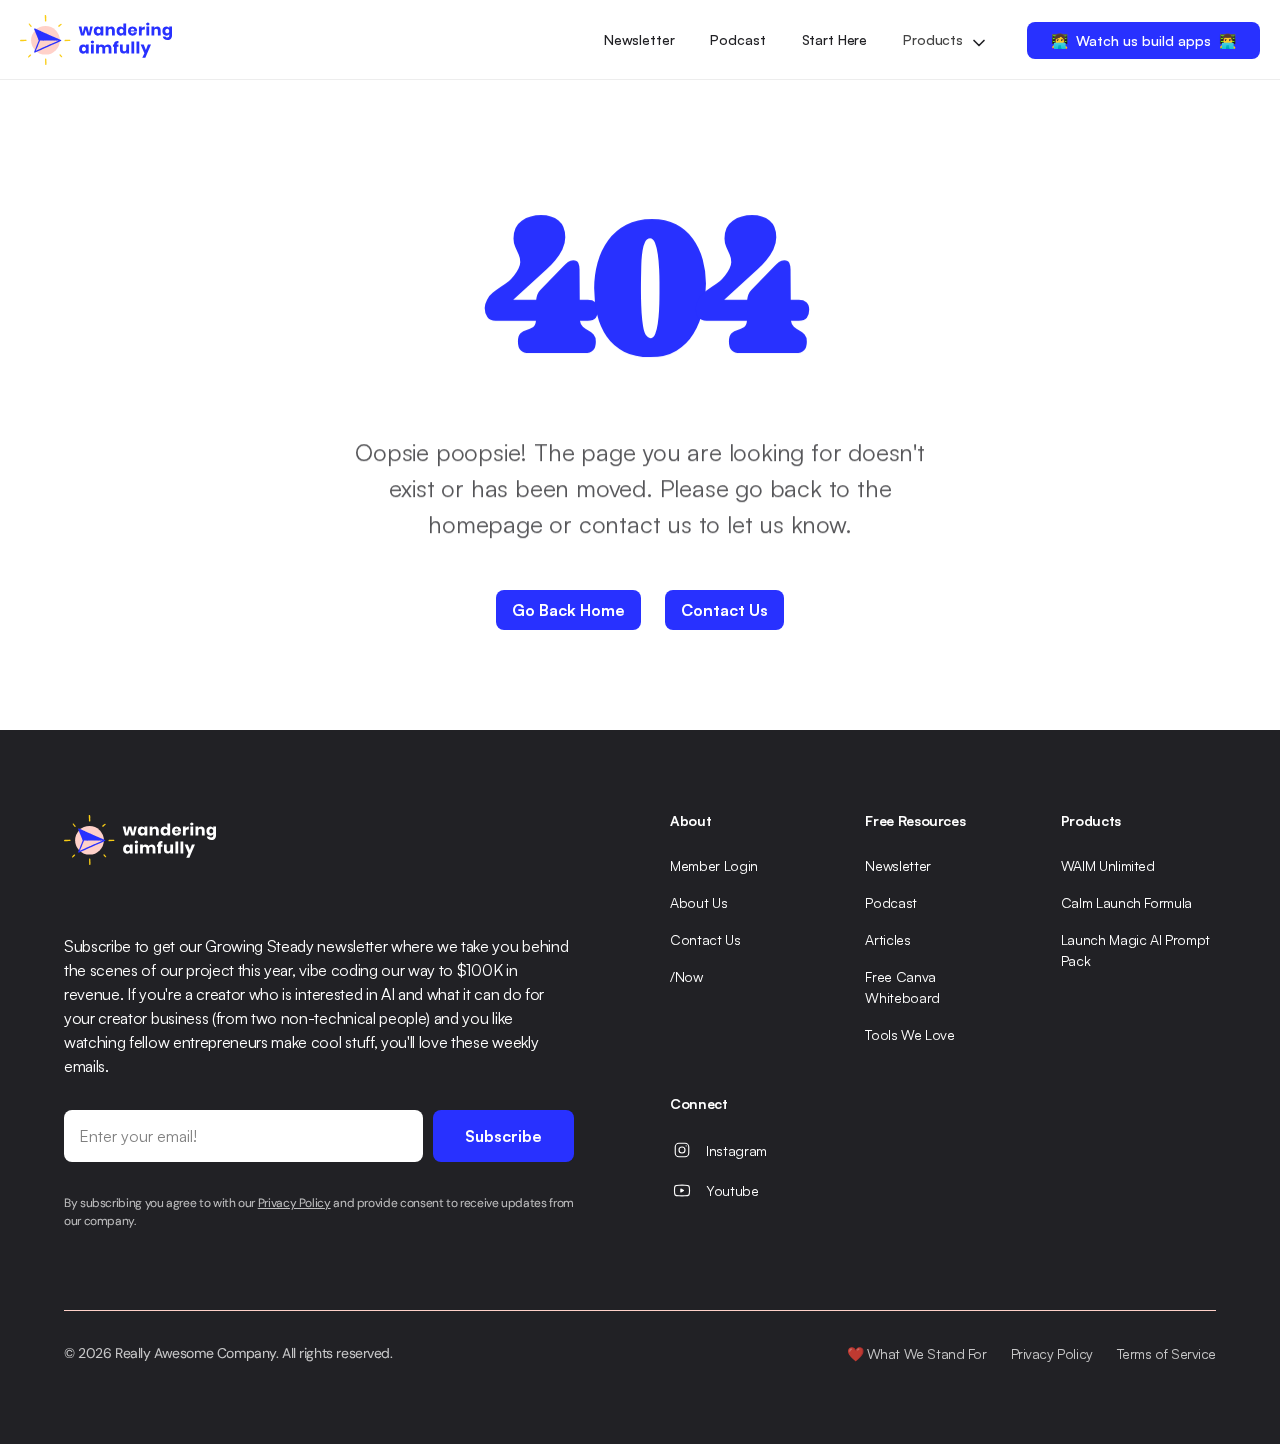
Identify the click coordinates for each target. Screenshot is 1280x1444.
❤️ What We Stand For (917, 1353)
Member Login (714, 865)
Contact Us (705, 939)
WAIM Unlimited (1108, 865)
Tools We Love (909, 1034)
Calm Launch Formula (1126, 902)
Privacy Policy (1052, 1353)
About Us (698, 902)
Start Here (835, 39)
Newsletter (639, 39)
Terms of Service (1166, 1353)
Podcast (737, 39)
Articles (887, 939)
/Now (686, 976)
